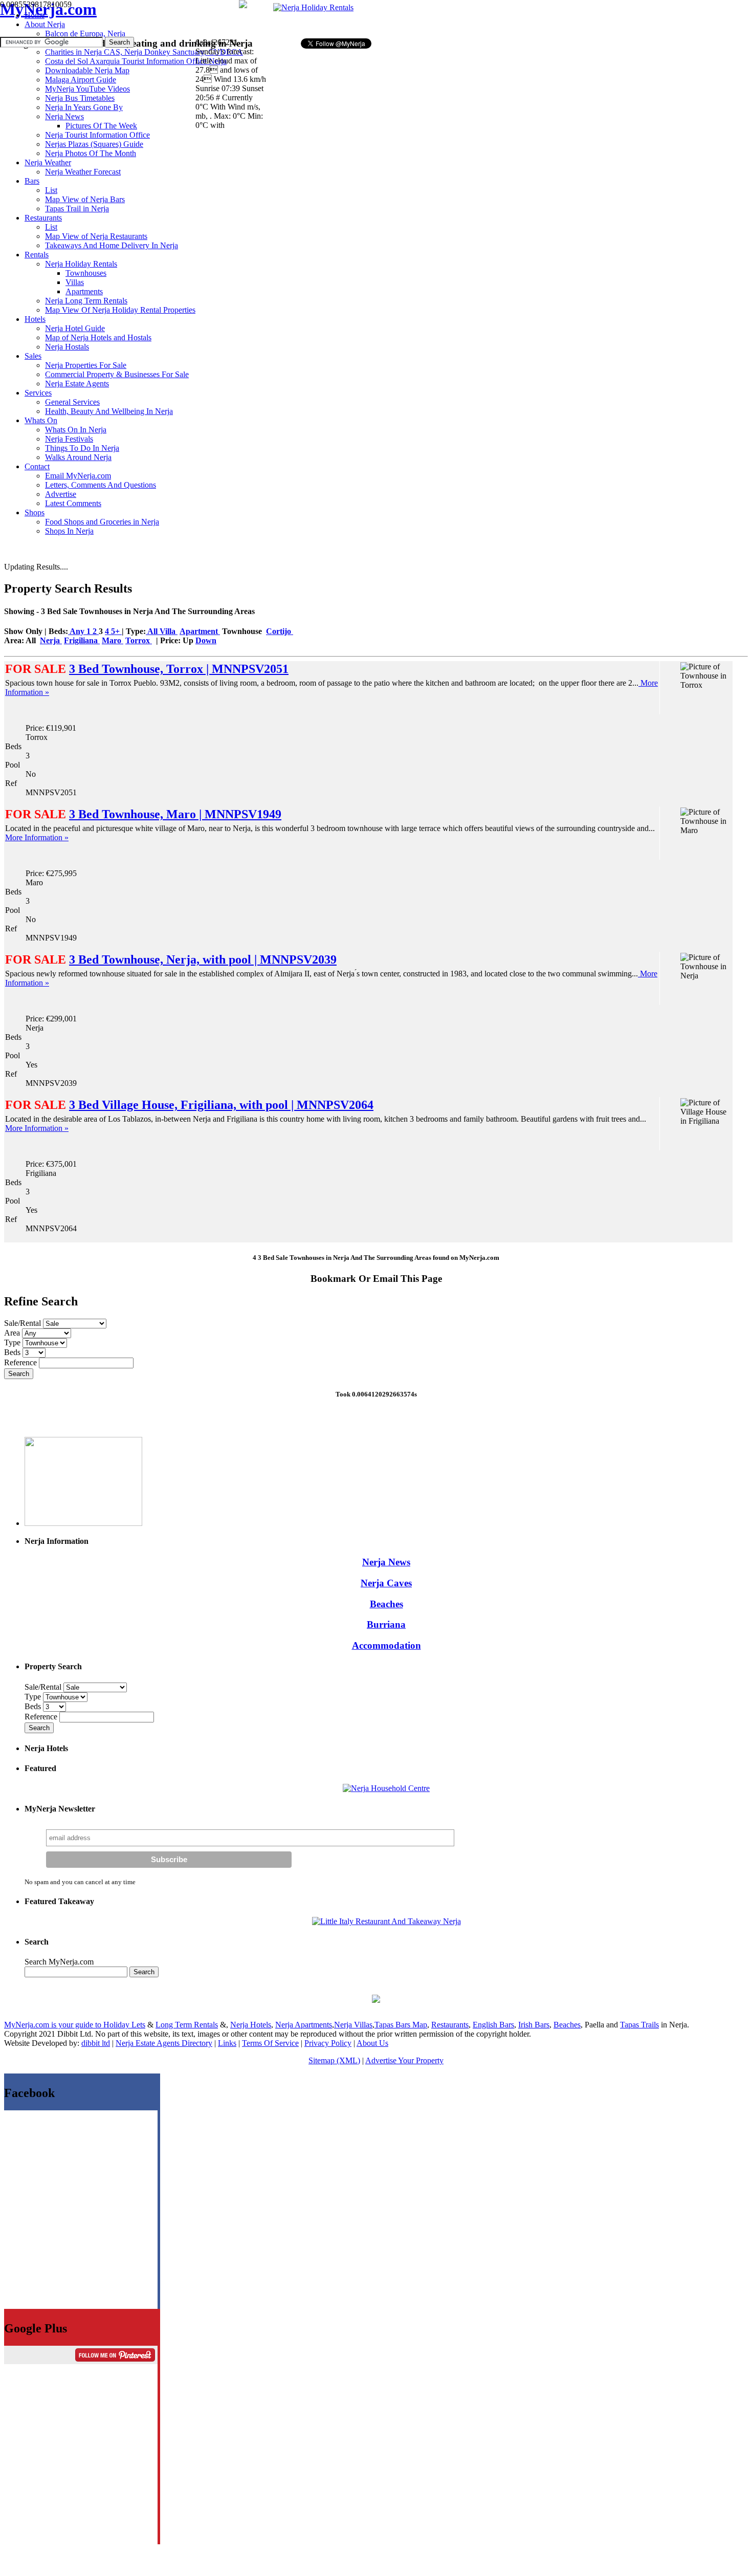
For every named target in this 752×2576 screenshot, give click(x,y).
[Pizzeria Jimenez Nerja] (386, 1921)
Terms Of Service (270, 2043)
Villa (169, 631)
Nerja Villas (353, 2025)
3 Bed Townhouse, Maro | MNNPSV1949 (175, 814)
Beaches (386, 1604)
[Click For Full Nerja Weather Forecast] (243, 5)
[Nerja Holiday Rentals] (313, 7)
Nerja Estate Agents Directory (164, 2043)
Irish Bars (534, 2025)
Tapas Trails (639, 2025)
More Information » (37, 837)
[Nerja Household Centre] (386, 1788)
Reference (21, 1362)
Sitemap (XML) (334, 2060)
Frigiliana (82, 640)
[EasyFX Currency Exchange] (376, 2000)
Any (77, 631)
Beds (13, 1352)
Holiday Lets (124, 2025)
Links (227, 2043)
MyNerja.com (48, 9)
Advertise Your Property (404, 2060)
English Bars (493, 2025)
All (153, 631)
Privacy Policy (328, 2043)
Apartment (200, 631)
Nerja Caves (386, 1583)
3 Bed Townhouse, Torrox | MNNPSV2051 (179, 669)
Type (13, 1342)
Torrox (139, 640)
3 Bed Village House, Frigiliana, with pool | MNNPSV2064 (221, 1105)
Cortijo (280, 631)
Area (13, 1333)
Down (206, 640)
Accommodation (386, 1645)
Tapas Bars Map (401, 2025)
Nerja (51, 640)
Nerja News (386, 1562)
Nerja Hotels (251, 2025)
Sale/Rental (23, 1323)
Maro (113, 640)
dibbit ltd (96, 2043)
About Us (372, 2043)
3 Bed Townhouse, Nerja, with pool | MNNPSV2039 (203, 959)
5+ (116, 631)
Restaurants (450, 2025)
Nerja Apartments (304, 2025)
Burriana (386, 1624)
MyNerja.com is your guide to (54, 2025)
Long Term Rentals (187, 2025)
